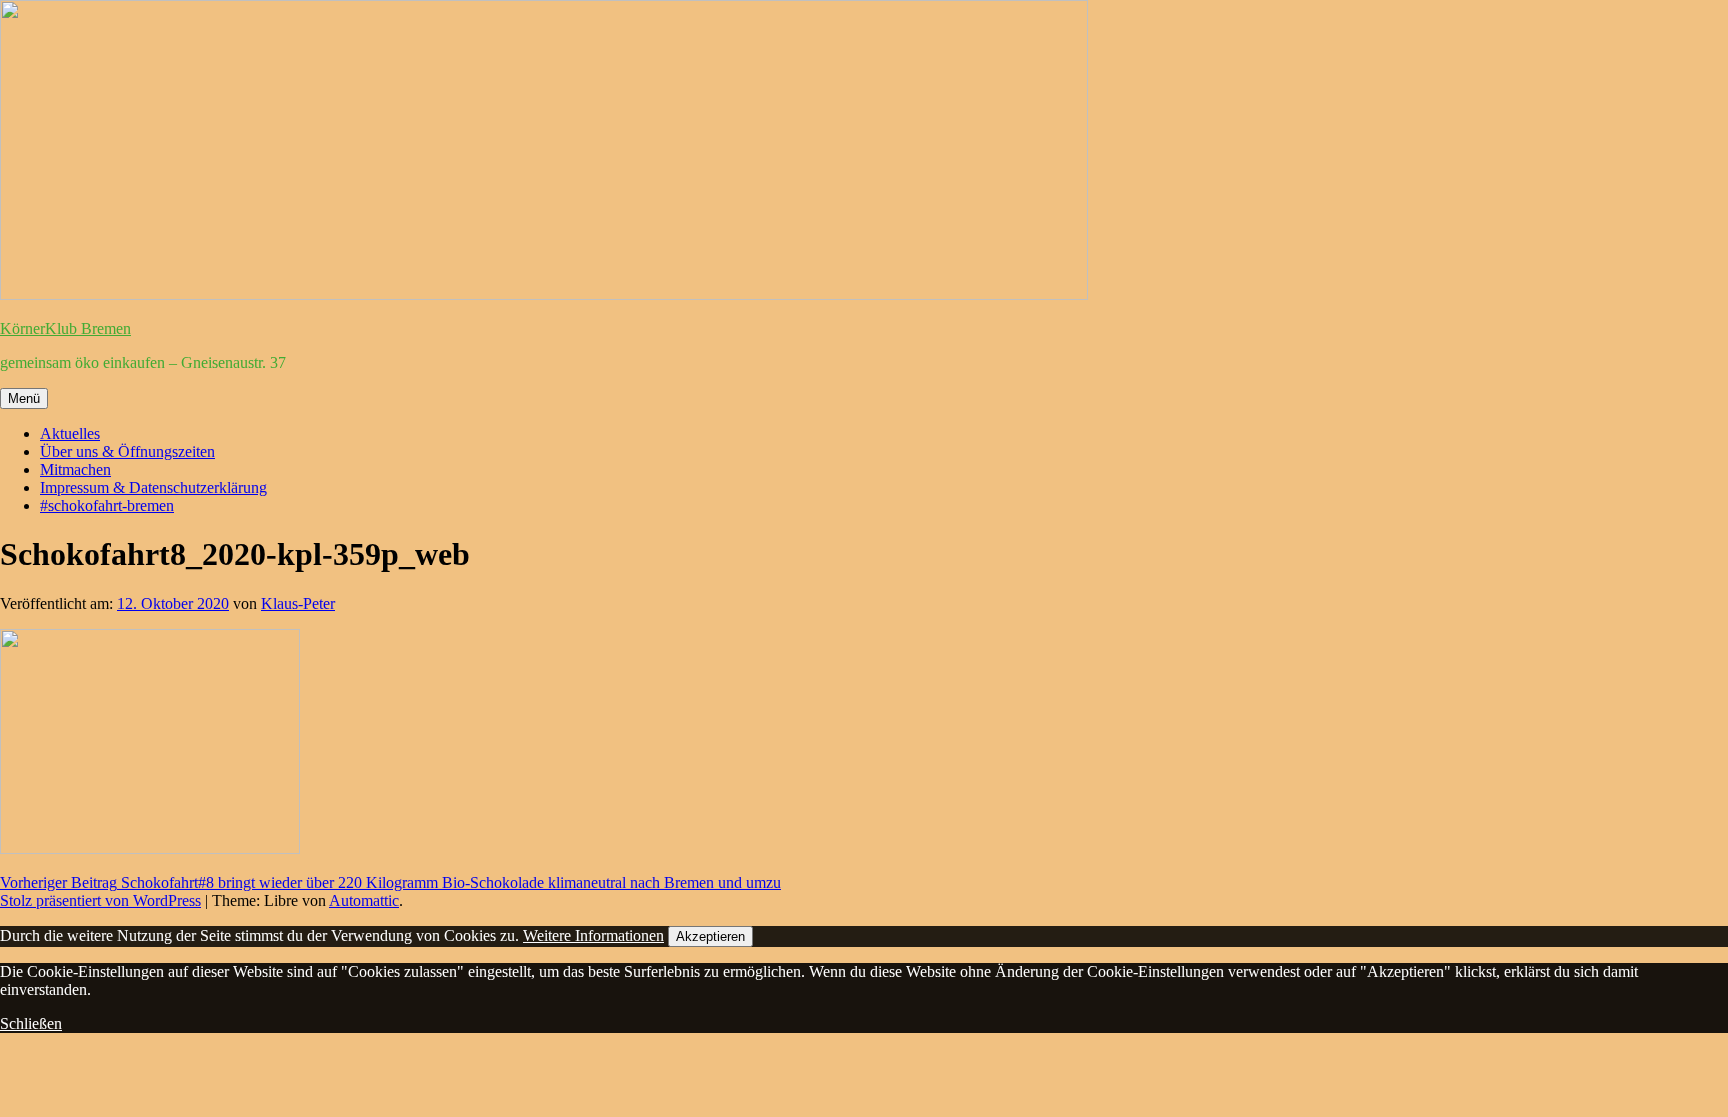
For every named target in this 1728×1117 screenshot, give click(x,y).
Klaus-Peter (298, 603)
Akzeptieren (710, 936)
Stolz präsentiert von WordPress (100, 900)
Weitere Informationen (593, 935)
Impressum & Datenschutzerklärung (153, 487)
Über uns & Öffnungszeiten (127, 451)
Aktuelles (70, 433)
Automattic (364, 900)
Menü (24, 398)
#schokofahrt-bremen (107, 505)
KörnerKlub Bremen (65, 328)
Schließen (31, 1023)
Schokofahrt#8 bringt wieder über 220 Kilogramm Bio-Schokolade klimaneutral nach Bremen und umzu (390, 882)
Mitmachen (75, 469)
